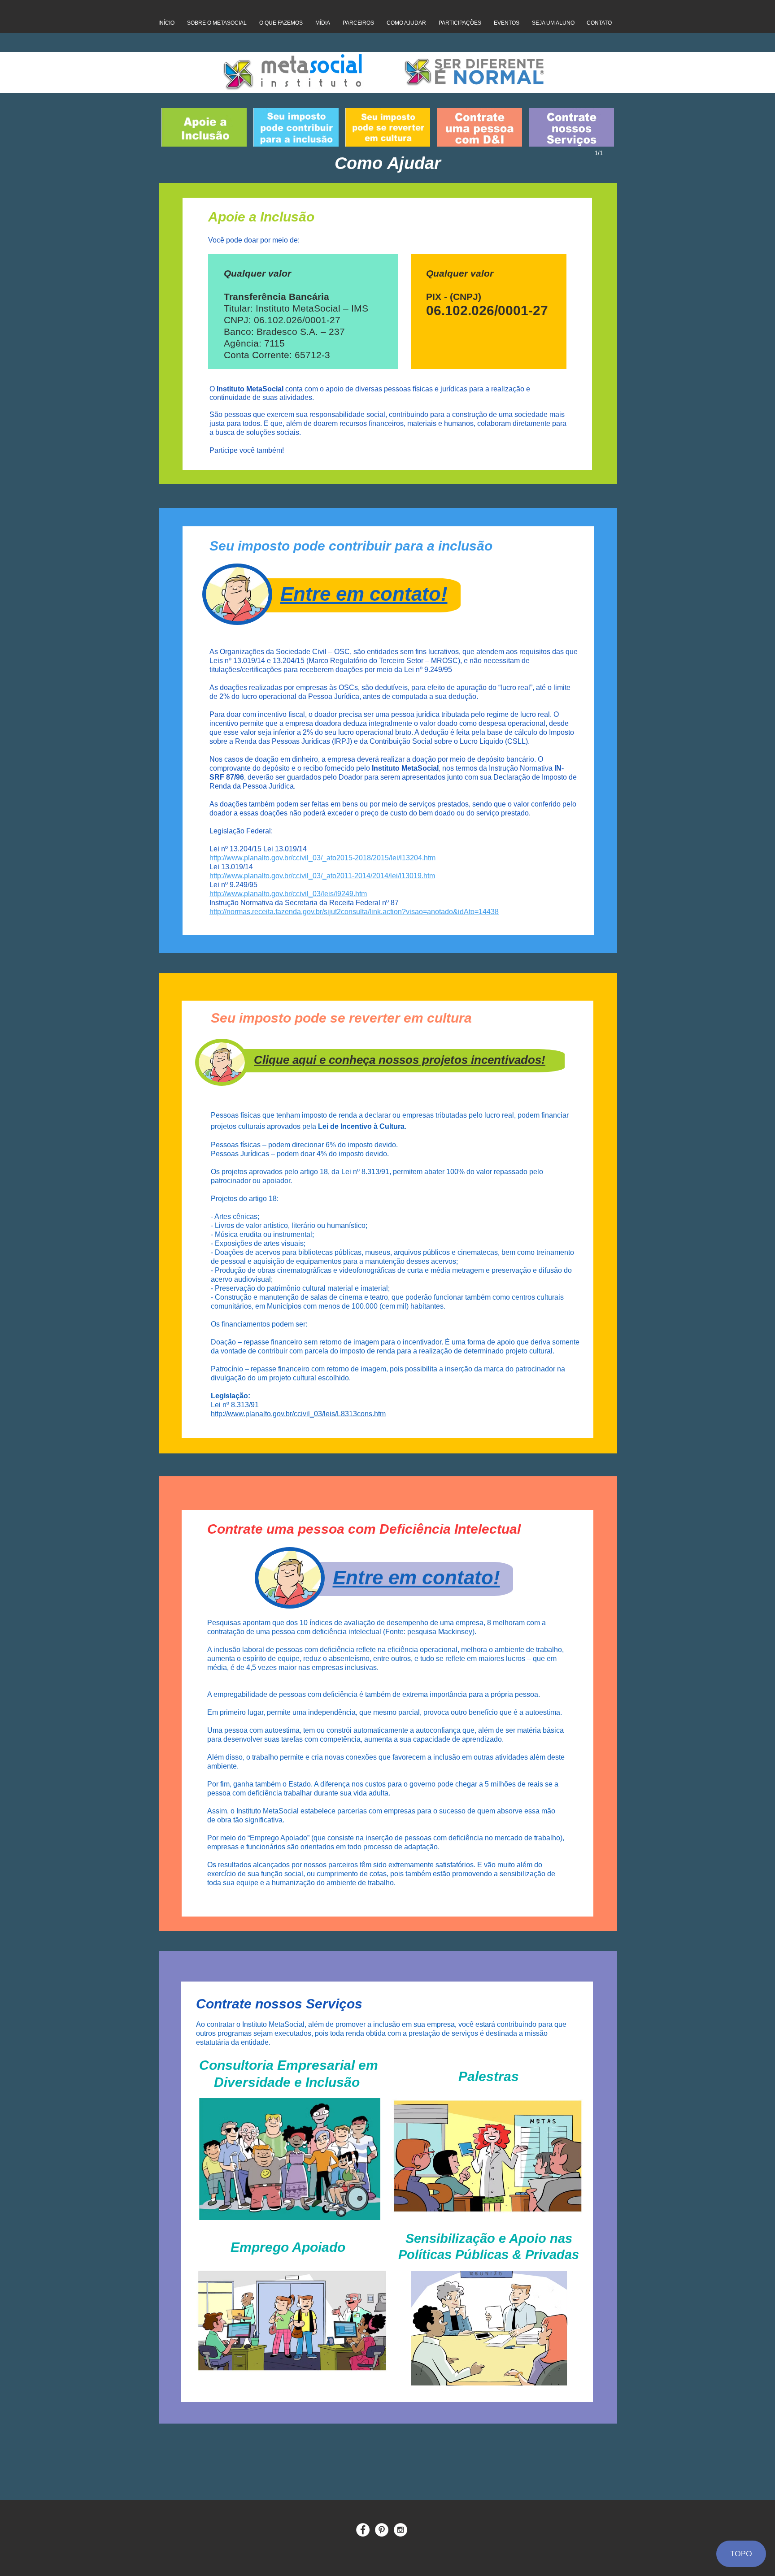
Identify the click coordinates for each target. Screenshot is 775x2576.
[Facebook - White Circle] (363, 2530)
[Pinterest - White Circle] (382, 2530)
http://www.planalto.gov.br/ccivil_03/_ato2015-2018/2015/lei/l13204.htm (322, 858)
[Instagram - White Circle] (401, 2530)
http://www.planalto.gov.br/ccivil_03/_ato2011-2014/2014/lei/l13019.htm (322, 876)
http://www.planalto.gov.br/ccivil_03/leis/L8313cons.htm (298, 1414)
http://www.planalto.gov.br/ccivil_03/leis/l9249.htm (288, 894)
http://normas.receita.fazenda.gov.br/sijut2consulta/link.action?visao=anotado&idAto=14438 (354, 912)
